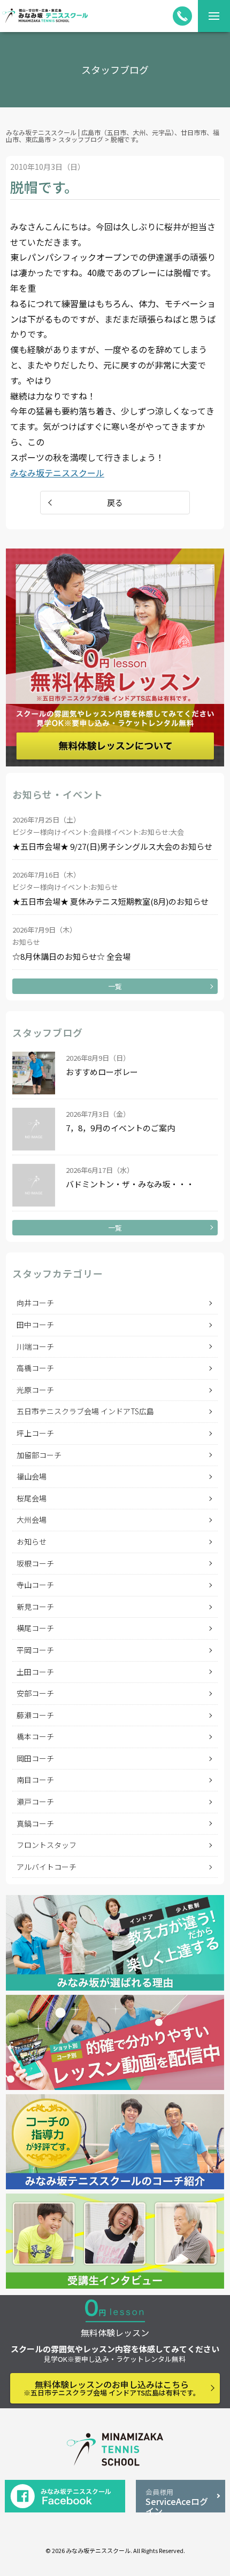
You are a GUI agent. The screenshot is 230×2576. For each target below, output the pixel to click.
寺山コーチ (35, 1585)
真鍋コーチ (35, 1823)
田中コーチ (35, 1325)
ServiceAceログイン (177, 2500)
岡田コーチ (35, 1758)
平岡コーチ (35, 1650)
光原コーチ (35, 1390)
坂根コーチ (35, 1563)
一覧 (115, 986)
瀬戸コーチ (35, 1802)
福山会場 (32, 1476)
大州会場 (32, 1520)
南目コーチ (35, 1780)
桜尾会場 (32, 1498)
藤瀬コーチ (35, 1715)
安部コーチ (35, 1693)
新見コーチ (35, 1607)
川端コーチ (35, 1346)
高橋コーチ (35, 1368)
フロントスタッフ (47, 1845)
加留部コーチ (39, 1455)
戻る (115, 502)
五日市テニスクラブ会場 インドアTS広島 (85, 1411)
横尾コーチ (35, 1628)
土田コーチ (35, 1672)
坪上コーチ (35, 1433)
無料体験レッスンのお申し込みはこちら (112, 2388)
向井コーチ (35, 1303)
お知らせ (32, 1541)
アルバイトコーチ (47, 1867)
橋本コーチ (35, 1736)
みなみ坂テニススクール (57, 473)
